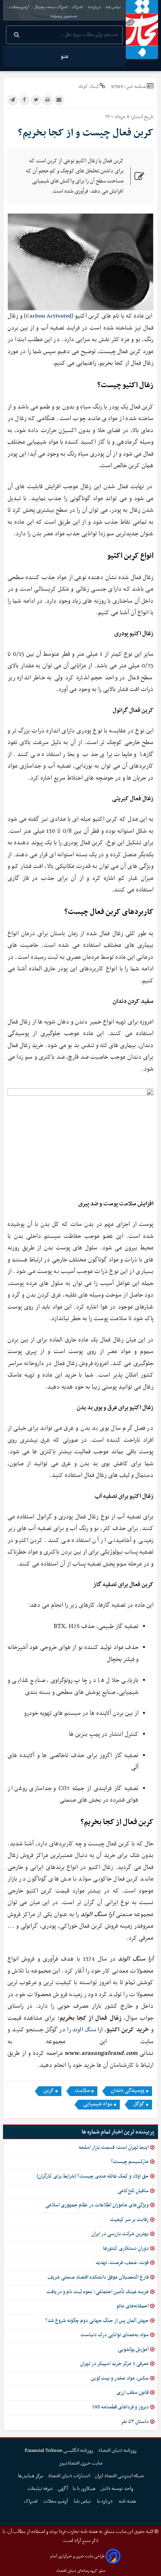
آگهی (63, 2489)
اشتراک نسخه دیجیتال (51, 7)
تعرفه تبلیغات (40, 2489)
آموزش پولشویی (133, 2349)
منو (64, 56)
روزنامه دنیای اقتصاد (117, 2450)
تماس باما (113, 7)
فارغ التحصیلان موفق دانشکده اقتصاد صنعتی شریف (98, 2277)
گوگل (139, 2104)
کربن (49, 2091)
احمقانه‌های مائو (133, 2306)
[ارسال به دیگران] (59, 100)
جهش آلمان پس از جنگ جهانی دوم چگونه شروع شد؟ (97, 2321)
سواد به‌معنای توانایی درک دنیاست (115, 2335)
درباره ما (95, 7)
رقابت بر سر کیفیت (129, 2220)
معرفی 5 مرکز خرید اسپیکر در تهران (114, 2364)
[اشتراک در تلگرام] (13, 100)
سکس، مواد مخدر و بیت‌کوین (120, 2378)
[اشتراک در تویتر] (36, 100)
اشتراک (78, 7)
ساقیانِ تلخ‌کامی (133, 2191)
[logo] (142, 30)
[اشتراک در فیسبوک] (24, 100)
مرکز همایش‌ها (31, 2476)
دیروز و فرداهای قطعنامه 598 (120, 2407)
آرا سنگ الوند (88, 2030)
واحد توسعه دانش (117, 2489)
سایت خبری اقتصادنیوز (81, 2463)
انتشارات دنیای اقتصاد (69, 2476)
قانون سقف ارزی (133, 2393)
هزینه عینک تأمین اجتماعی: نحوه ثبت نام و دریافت (98, 2292)
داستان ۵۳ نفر (135, 2422)
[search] (17, 36)
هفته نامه (128, 2501)
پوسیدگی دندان (128, 2091)
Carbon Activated (49, 316)
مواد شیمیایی (98, 2104)
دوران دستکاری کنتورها (126, 2248)
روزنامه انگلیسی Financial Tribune (59, 2450)
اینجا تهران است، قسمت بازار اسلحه (114, 2147)
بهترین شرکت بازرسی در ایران (120, 2234)
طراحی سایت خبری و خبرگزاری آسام (77, 2556)
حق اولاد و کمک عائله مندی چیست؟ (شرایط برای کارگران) (93, 2176)
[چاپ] (48, 100)
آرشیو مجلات (19, 7)
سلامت (82, 2091)
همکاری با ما (84, 2489)
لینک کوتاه (89, 87)
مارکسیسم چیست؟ (130, 2162)
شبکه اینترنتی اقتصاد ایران (119, 2476)
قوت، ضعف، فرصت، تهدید (122, 2263)
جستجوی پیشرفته (64, 16)
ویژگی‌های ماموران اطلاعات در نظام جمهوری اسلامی (97, 2205)
